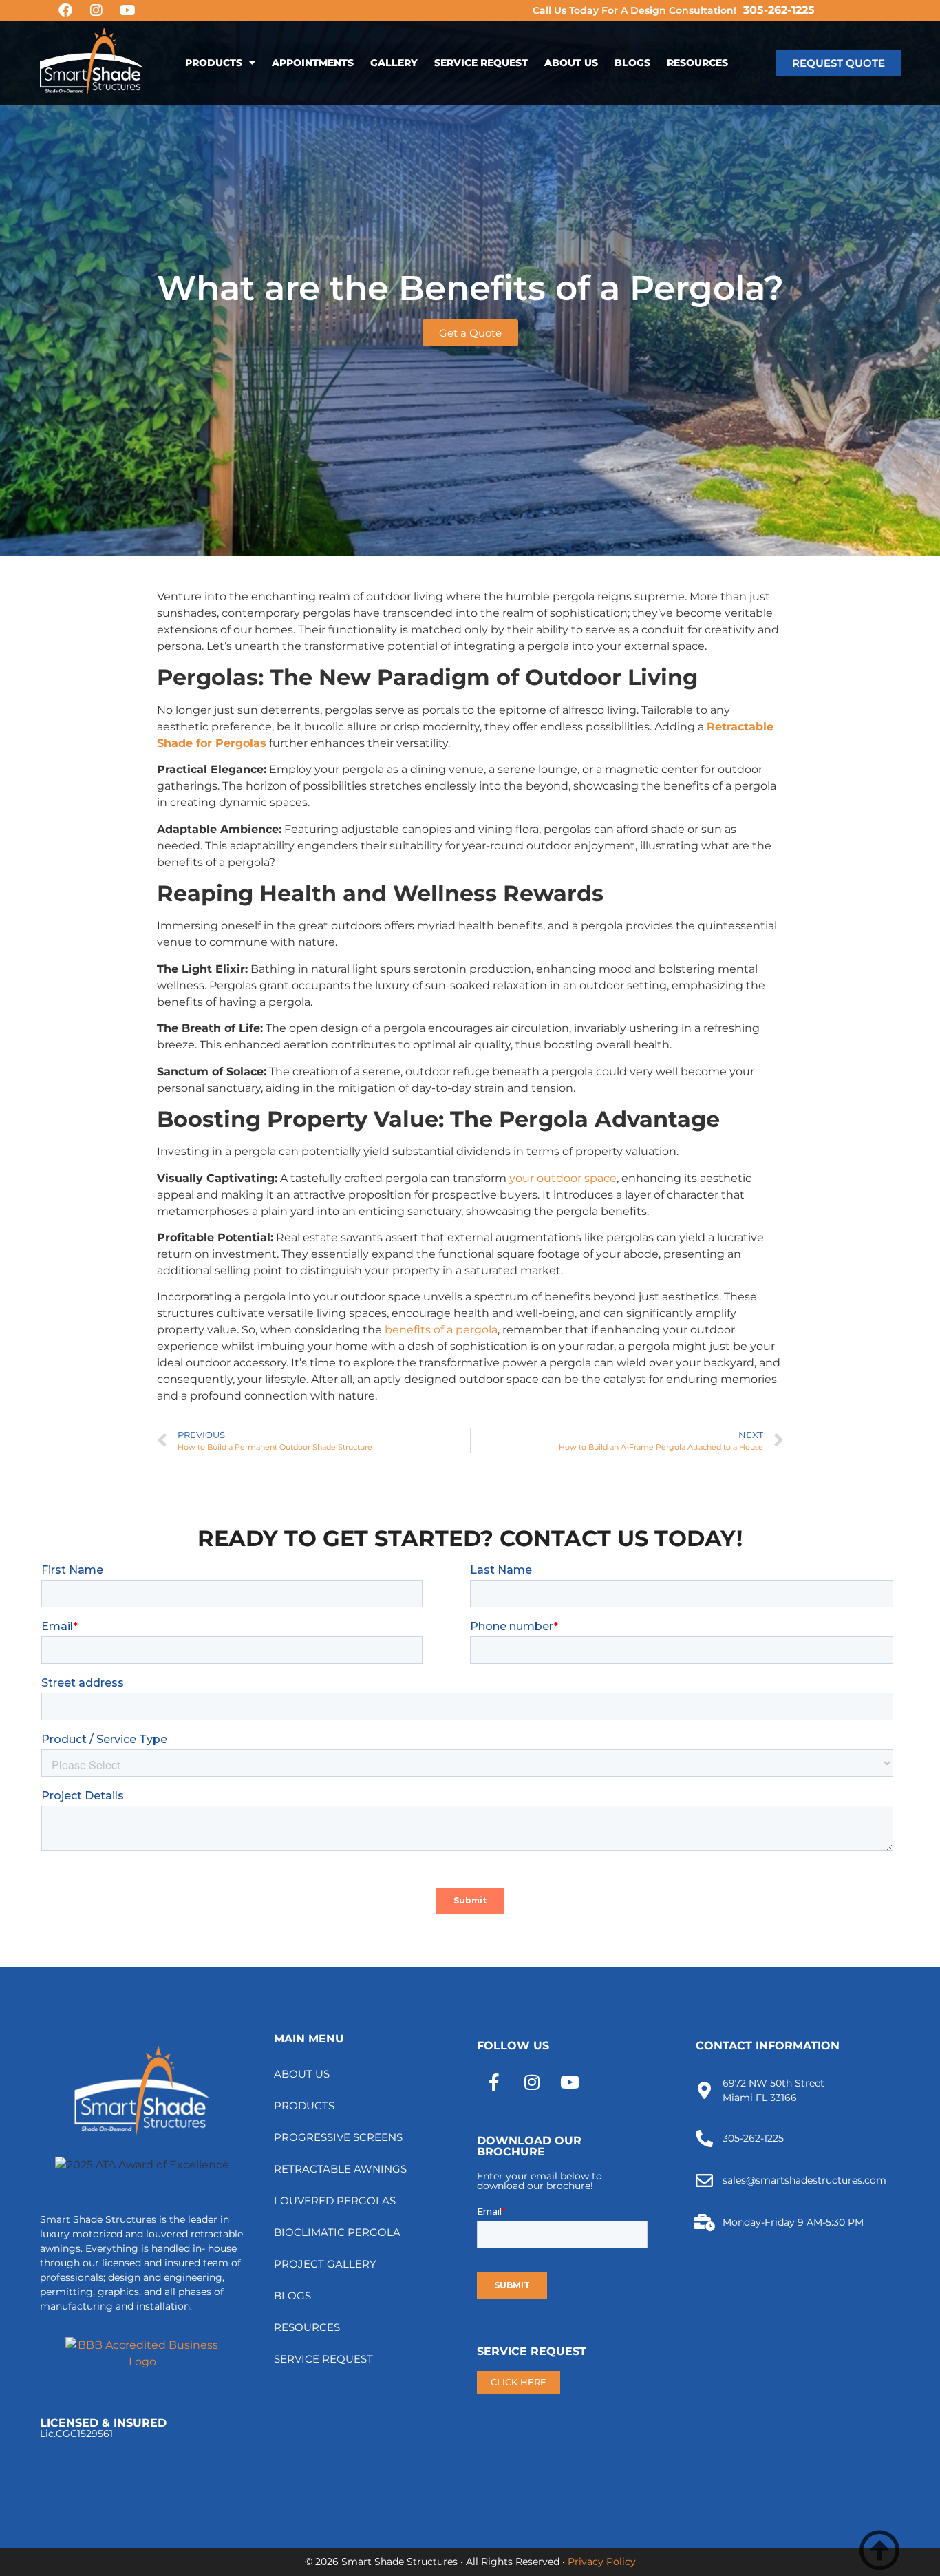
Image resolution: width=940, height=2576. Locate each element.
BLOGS (632, 63)
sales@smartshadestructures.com (804, 2180)
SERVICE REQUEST (481, 63)
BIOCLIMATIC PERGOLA (337, 2232)
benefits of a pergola (441, 1330)
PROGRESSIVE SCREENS (338, 2137)
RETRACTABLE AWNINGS (340, 2169)
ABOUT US (571, 63)
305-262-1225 (779, 10)
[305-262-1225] (704, 2139)
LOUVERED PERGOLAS (335, 2200)
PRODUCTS (214, 63)
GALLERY (394, 63)
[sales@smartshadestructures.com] (704, 2181)
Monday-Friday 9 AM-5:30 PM (793, 2222)
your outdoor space (563, 1178)
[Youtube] (127, 10)
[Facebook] (65, 10)
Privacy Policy (602, 2562)
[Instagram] (96, 10)
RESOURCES (697, 63)
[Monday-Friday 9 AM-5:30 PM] (704, 2223)
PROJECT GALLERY (325, 2264)
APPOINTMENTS (313, 63)
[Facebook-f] (494, 2082)
